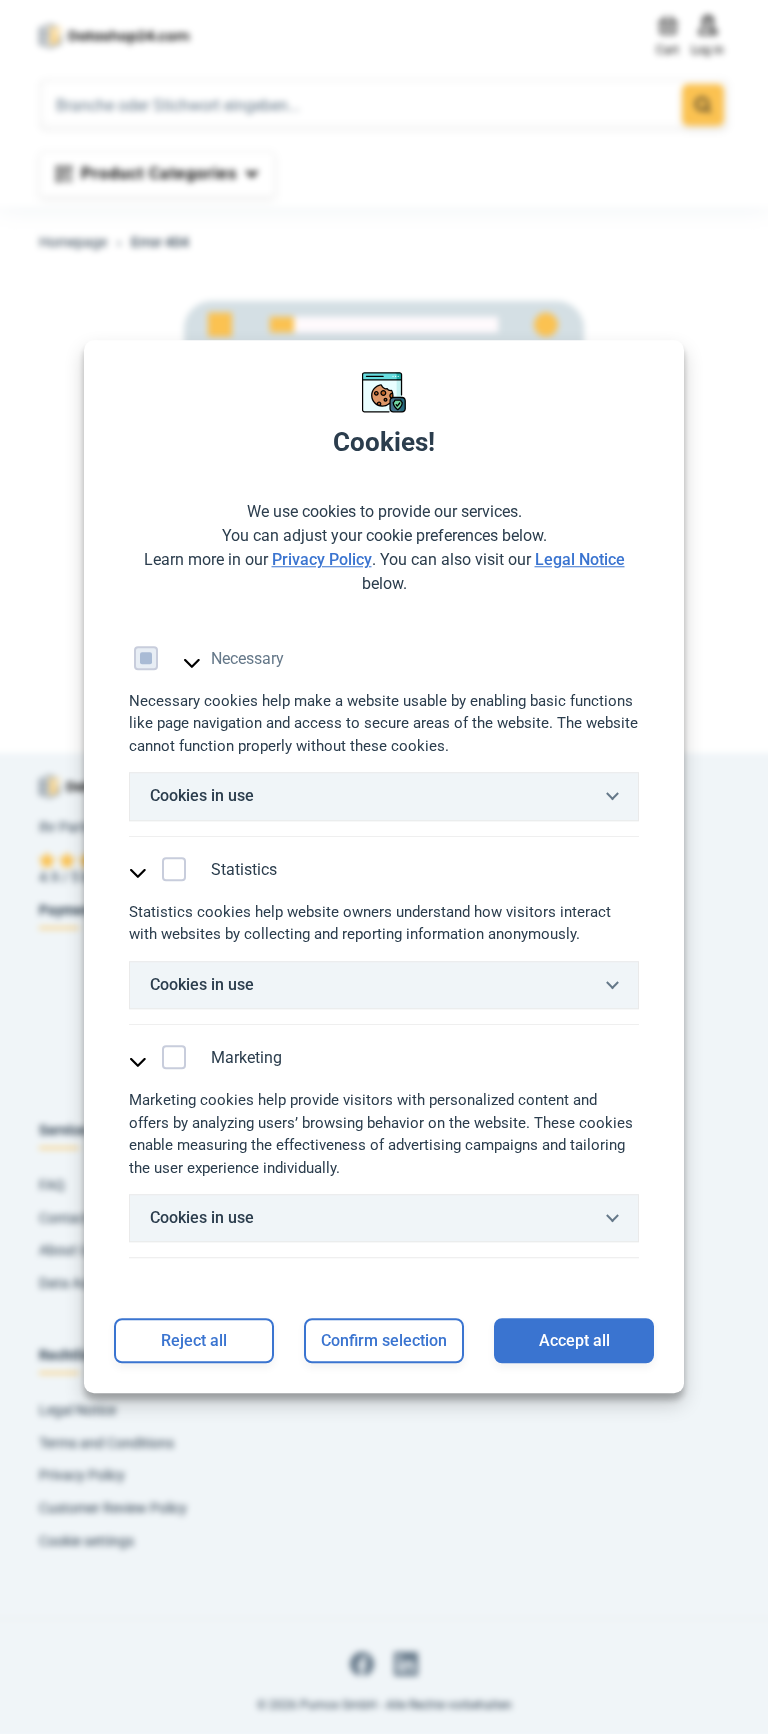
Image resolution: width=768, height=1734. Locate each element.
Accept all (574, 1341)
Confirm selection (384, 1341)
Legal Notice (580, 559)
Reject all (194, 1341)
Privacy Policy (322, 559)
